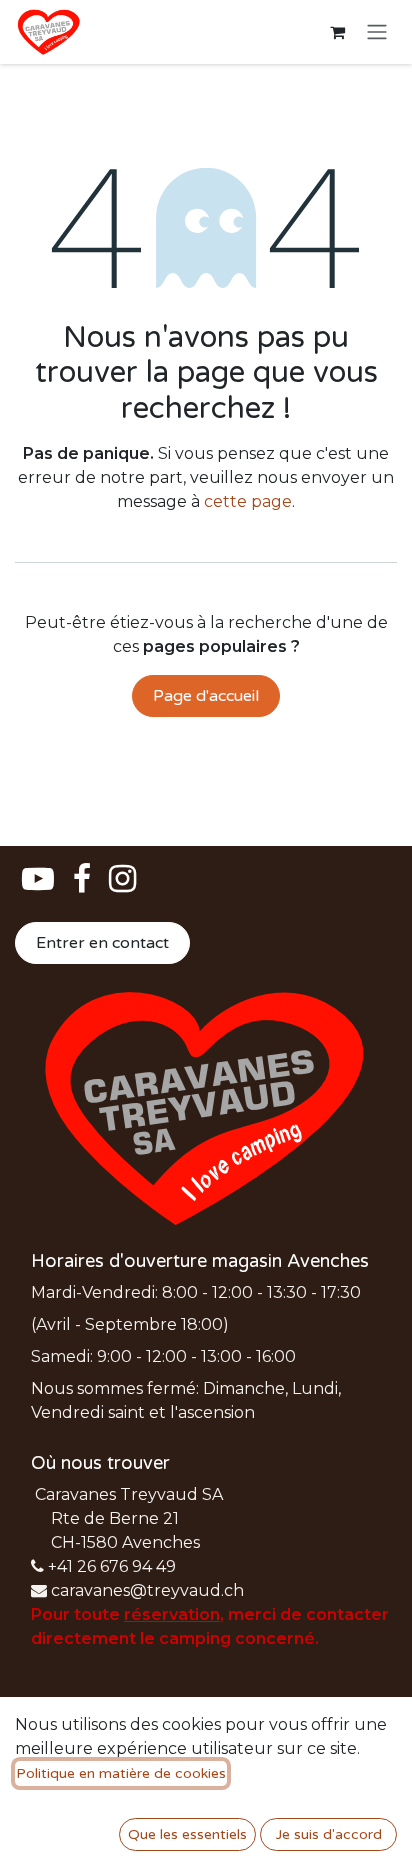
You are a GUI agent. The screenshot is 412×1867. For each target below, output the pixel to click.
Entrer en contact (102, 943)
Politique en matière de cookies (121, 1773)
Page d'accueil (206, 696)
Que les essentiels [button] (187, 1834)
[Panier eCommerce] (337, 32)
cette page (248, 501)
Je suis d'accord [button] (329, 1834)
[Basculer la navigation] (377, 32)
